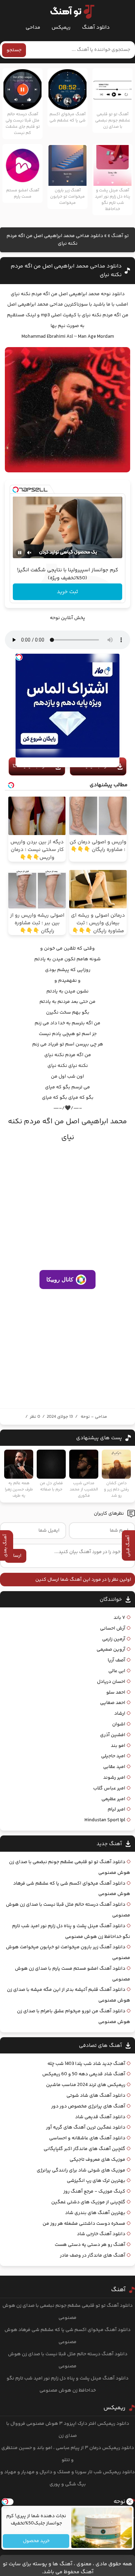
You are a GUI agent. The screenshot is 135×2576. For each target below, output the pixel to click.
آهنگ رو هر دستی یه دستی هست (90, 2245)
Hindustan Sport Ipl (105, 1820)
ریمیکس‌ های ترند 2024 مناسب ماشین (86, 2085)
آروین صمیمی (111, 1650)
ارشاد (120, 1714)
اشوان (119, 1724)
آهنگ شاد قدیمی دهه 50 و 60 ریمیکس (84, 2074)
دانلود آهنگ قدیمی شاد (100, 2117)
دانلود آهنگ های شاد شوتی (96, 2096)
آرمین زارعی (114, 1639)
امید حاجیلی (113, 1756)
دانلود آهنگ (96, 28)
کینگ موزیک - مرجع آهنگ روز (94, 2192)
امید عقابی (114, 1767)
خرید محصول (36, 2541)
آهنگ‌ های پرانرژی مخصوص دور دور (88, 2106)
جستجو (14, 50)
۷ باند (119, 1618)
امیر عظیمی (113, 1799)
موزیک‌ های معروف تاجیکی (97, 2160)
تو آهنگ (120, 236)
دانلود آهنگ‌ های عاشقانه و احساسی (87, 2138)
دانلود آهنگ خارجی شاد (101, 2234)
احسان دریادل (111, 1682)
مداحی (33, 28)
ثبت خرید (67, 592)
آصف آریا (116, 1660)
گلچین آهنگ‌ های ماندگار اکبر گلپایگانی (84, 2149)
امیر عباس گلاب (109, 1788)
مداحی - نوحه (94, 1417)
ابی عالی (117, 1671)
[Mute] (29, 553)
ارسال (16, 1556)
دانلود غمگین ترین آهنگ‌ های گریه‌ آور (86, 2128)
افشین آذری (113, 1735)
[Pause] (20, 553)
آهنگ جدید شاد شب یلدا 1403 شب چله (86, 2064)
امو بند (118, 1746)
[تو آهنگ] (69, 12)
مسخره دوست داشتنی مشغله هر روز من (84, 2224)
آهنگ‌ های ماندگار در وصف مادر (93, 2256)
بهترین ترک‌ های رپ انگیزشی (96, 2181)
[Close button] (130, 2502)
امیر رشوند (114, 1778)
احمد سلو (116, 1693)
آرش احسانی (113, 1629)
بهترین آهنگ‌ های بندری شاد (95, 2213)
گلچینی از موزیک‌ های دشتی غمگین (88, 2202)
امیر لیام (116, 1809)
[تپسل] (16, 490)
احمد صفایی (113, 1703)
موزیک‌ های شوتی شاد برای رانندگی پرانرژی (81, 2170)
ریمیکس (61, 28)
